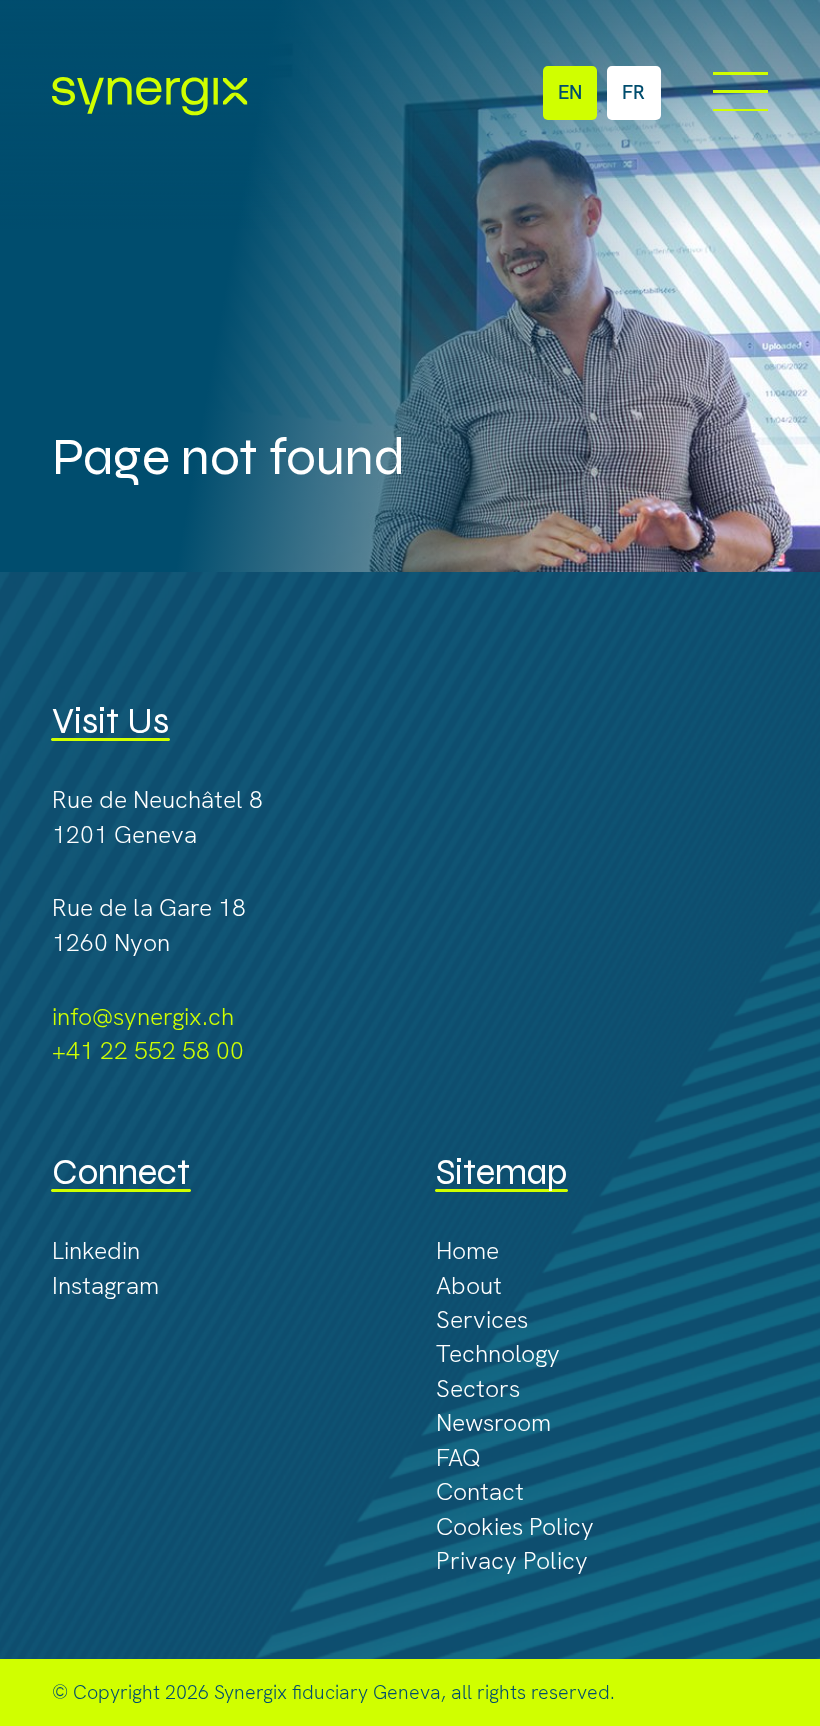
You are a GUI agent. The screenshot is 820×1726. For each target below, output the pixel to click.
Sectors (478, 1388)
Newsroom (493, 1422)
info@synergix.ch (143, 1016)
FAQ (458, 1457)
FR (633, 92)
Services (482, 1319)
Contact (480, 1491)
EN (570, 92)
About (469, 1285)
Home (467, 1250)
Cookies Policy (515, 1526)
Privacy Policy (512, 1560)
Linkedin (96, 1250)
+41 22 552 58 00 (148, 1050)
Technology (498, 1353)
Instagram (105, 1285)
